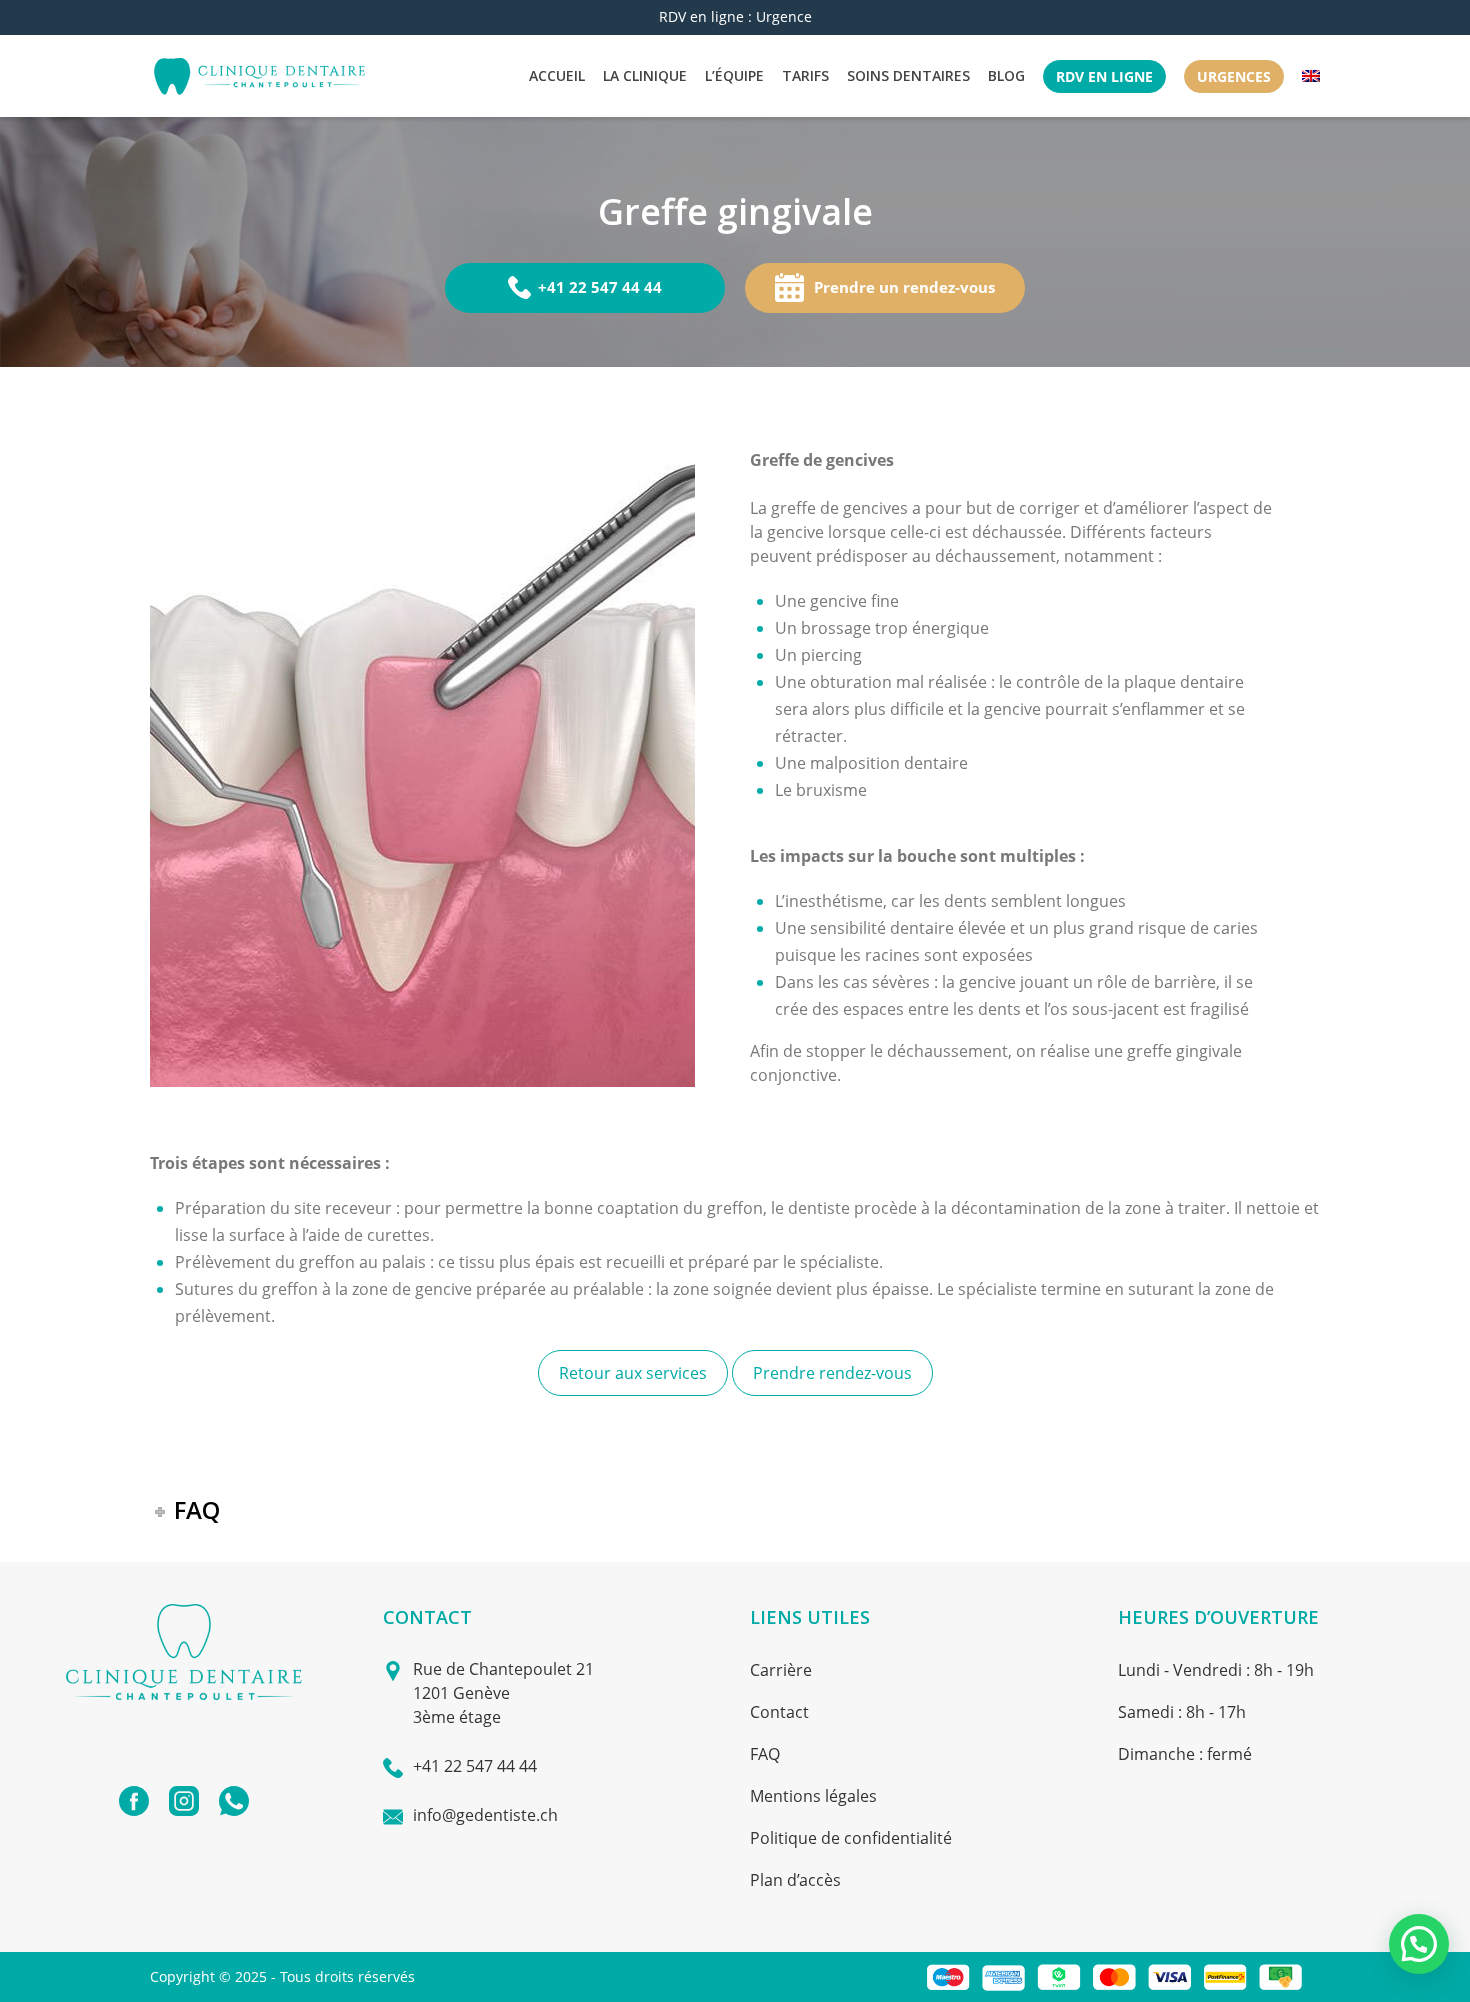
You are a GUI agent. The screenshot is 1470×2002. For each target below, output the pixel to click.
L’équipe (734, 75)
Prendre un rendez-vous (904, 287)
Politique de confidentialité (851, 1838)
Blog (1006, 75)
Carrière (781, 1670)
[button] (1419, 1944)
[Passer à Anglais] (1311, 76)
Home (628, 249)
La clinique (645, 75)
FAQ (765, 1754)
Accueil (557, 75)
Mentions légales (813, 1796)
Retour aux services (633, 1373)
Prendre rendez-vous (832, 1373)
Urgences (1234, 76)
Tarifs (805, 75)
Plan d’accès (795, 1880)
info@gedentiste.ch (485, 1815)
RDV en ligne (1104, 76)
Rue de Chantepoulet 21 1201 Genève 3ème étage (503, 1693)
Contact (779, 1712)
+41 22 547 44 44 (600, 287)
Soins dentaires (908, 75)
